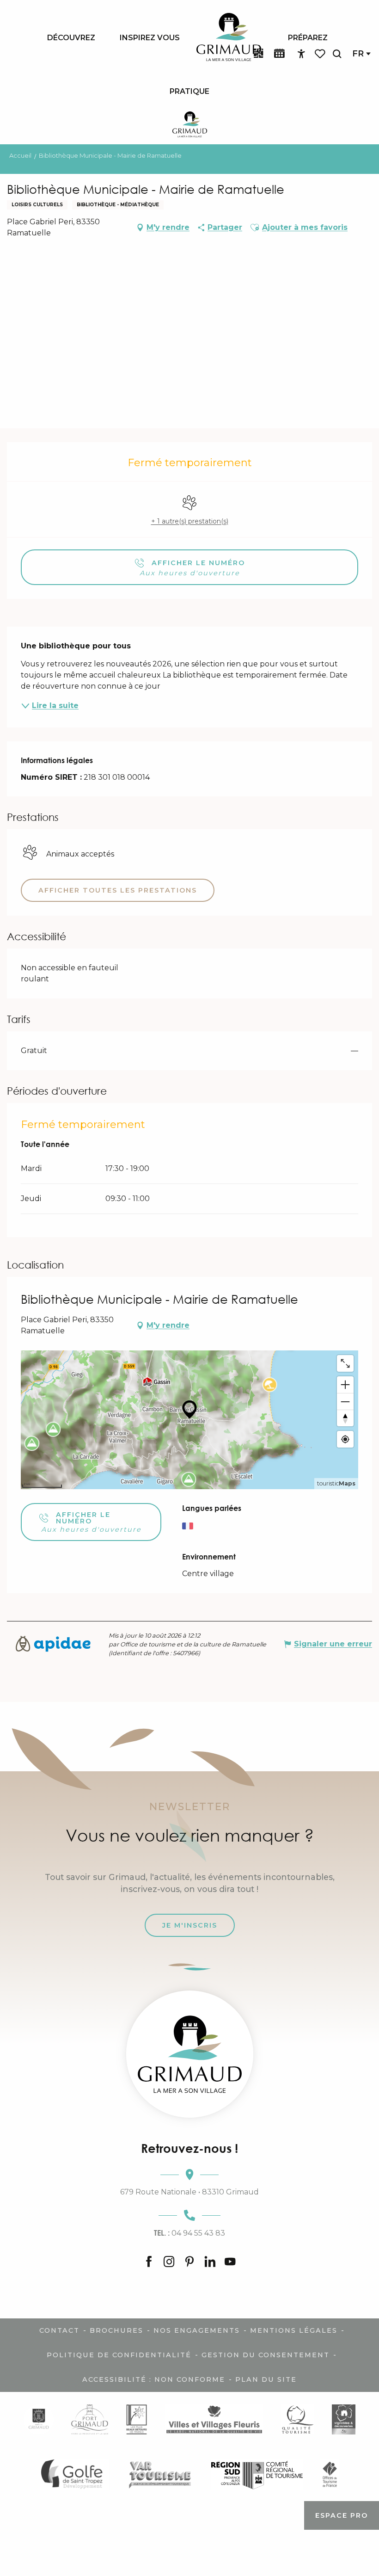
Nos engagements (197, 2330)
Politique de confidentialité (119, 2355)
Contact (59, 2330)
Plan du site (266, 2379)
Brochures (116, 2330)
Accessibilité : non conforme (154, 2379)
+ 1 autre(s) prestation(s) (190, 521)
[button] (337, 54)
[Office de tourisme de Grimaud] (190, 2054)
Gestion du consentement (266, 2355)
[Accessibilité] (301, 54)
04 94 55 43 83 (189, 2233)
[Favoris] (321, 54)
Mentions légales (294, 2330)
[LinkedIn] (210, 2262)
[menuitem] (71, 37)
